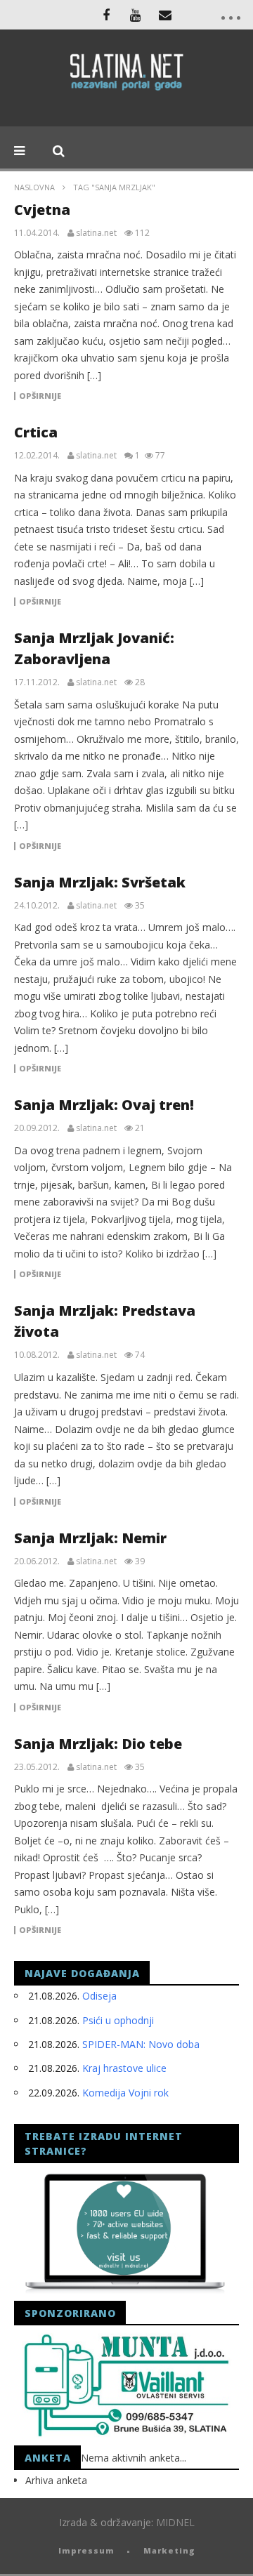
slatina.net (96, 233)
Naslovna (34, 187)
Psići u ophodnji (118, 2020)
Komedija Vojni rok (125, 2093)
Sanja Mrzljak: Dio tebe (98, 1744)
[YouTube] (136, 15)
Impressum (86, 2550)
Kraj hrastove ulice (124, 2068)
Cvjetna (42, 210)
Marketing (169, 2550)
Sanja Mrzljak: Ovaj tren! (104, 1105)
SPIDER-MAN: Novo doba (141, 2044)
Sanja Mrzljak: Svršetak (100, 882)
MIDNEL (175, 2522)
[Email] (165, 15)
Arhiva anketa (56, 2480)
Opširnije (40, 396)
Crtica (36, 432)
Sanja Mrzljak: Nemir (90, 1538)
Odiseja (99, 1996)
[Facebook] (106, 15)
